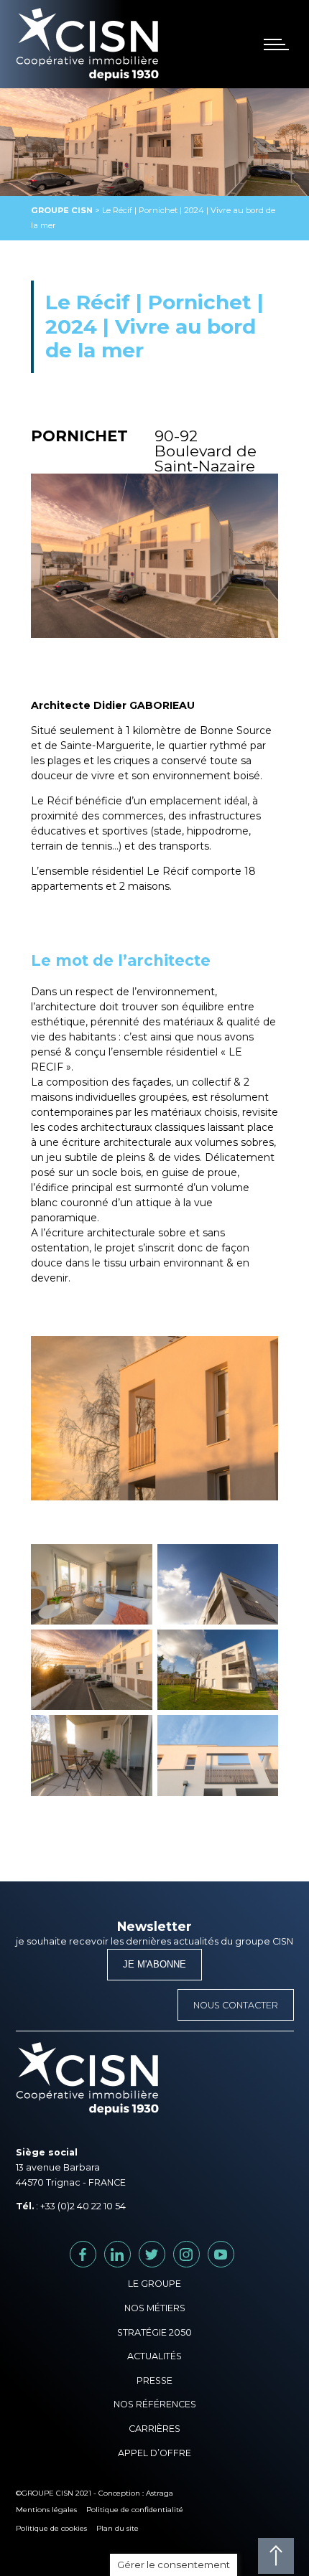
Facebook (96, 2254)
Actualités (154, 2356)
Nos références (155, 2404)
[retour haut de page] (276, 2556)
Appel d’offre (154, 2453)
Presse (154, 2380)
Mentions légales (46, 2510)
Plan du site (117, 2528)
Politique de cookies (51, 2528)
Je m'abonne (154, 1965)
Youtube (234, 2254)
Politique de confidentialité (135, 2510)
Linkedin (130, 2254)
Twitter (165, 2254)
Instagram (199, 2254)
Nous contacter (236, 2005)
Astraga (160, 2493)
